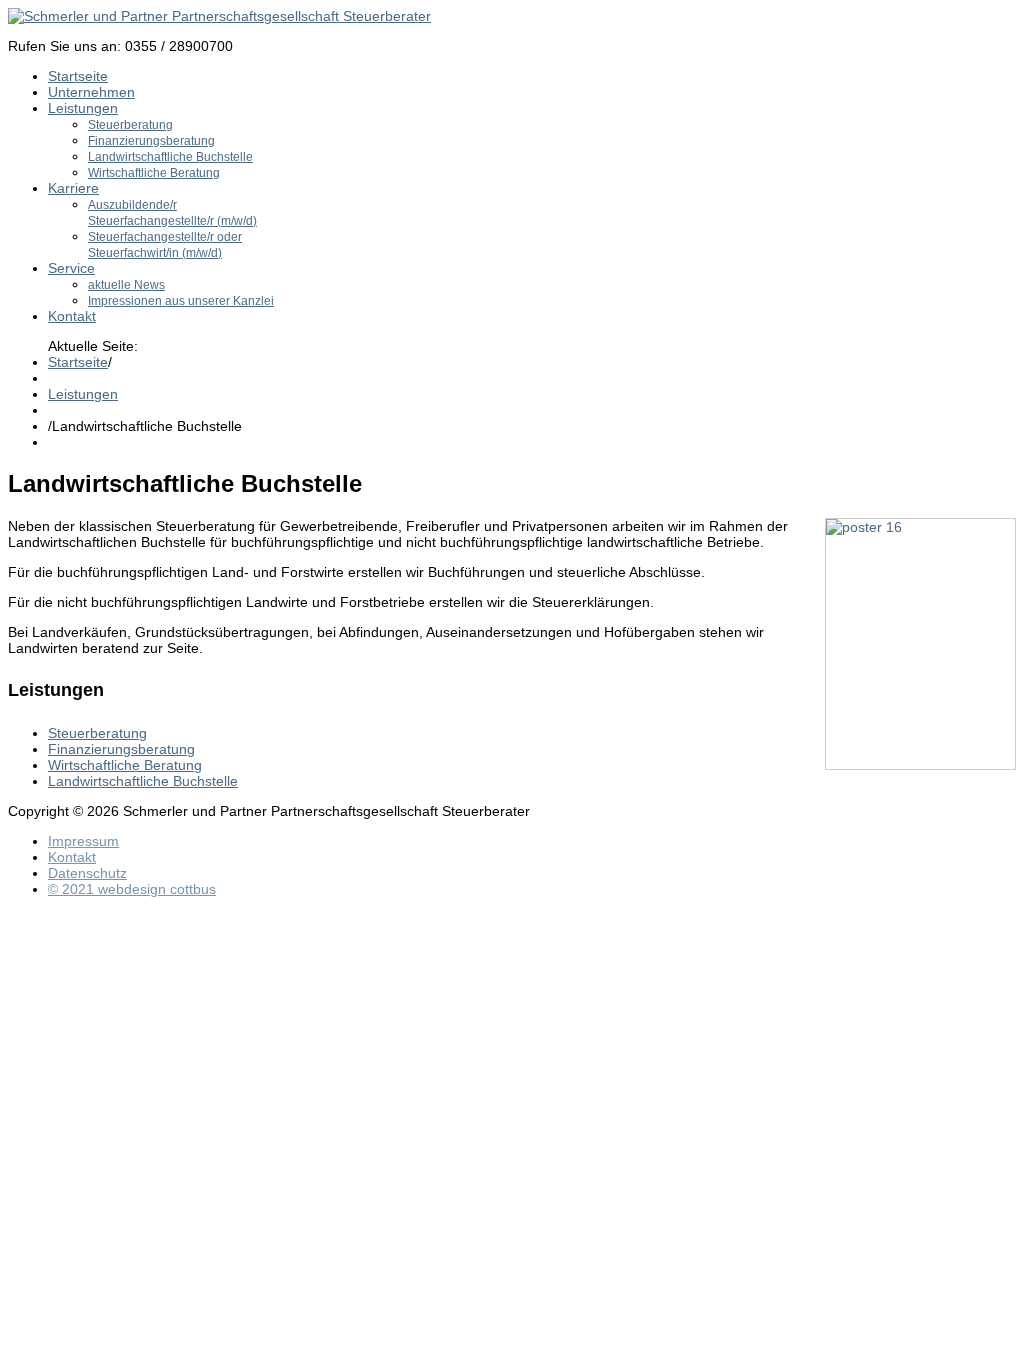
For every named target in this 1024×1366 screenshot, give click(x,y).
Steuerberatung (130, 125)
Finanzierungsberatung (151, 141)
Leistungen (83, 108)
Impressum (83, 841)
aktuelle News (126, 285)
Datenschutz (87, 873)
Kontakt (72, 316)
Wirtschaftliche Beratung (154, 173)
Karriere (73, 188)
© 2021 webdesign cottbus (132, 889)
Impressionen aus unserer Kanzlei (181, 301)
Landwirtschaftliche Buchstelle (170, 157)
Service (71, 268)
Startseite (78, 76)
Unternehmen (91, 92)
